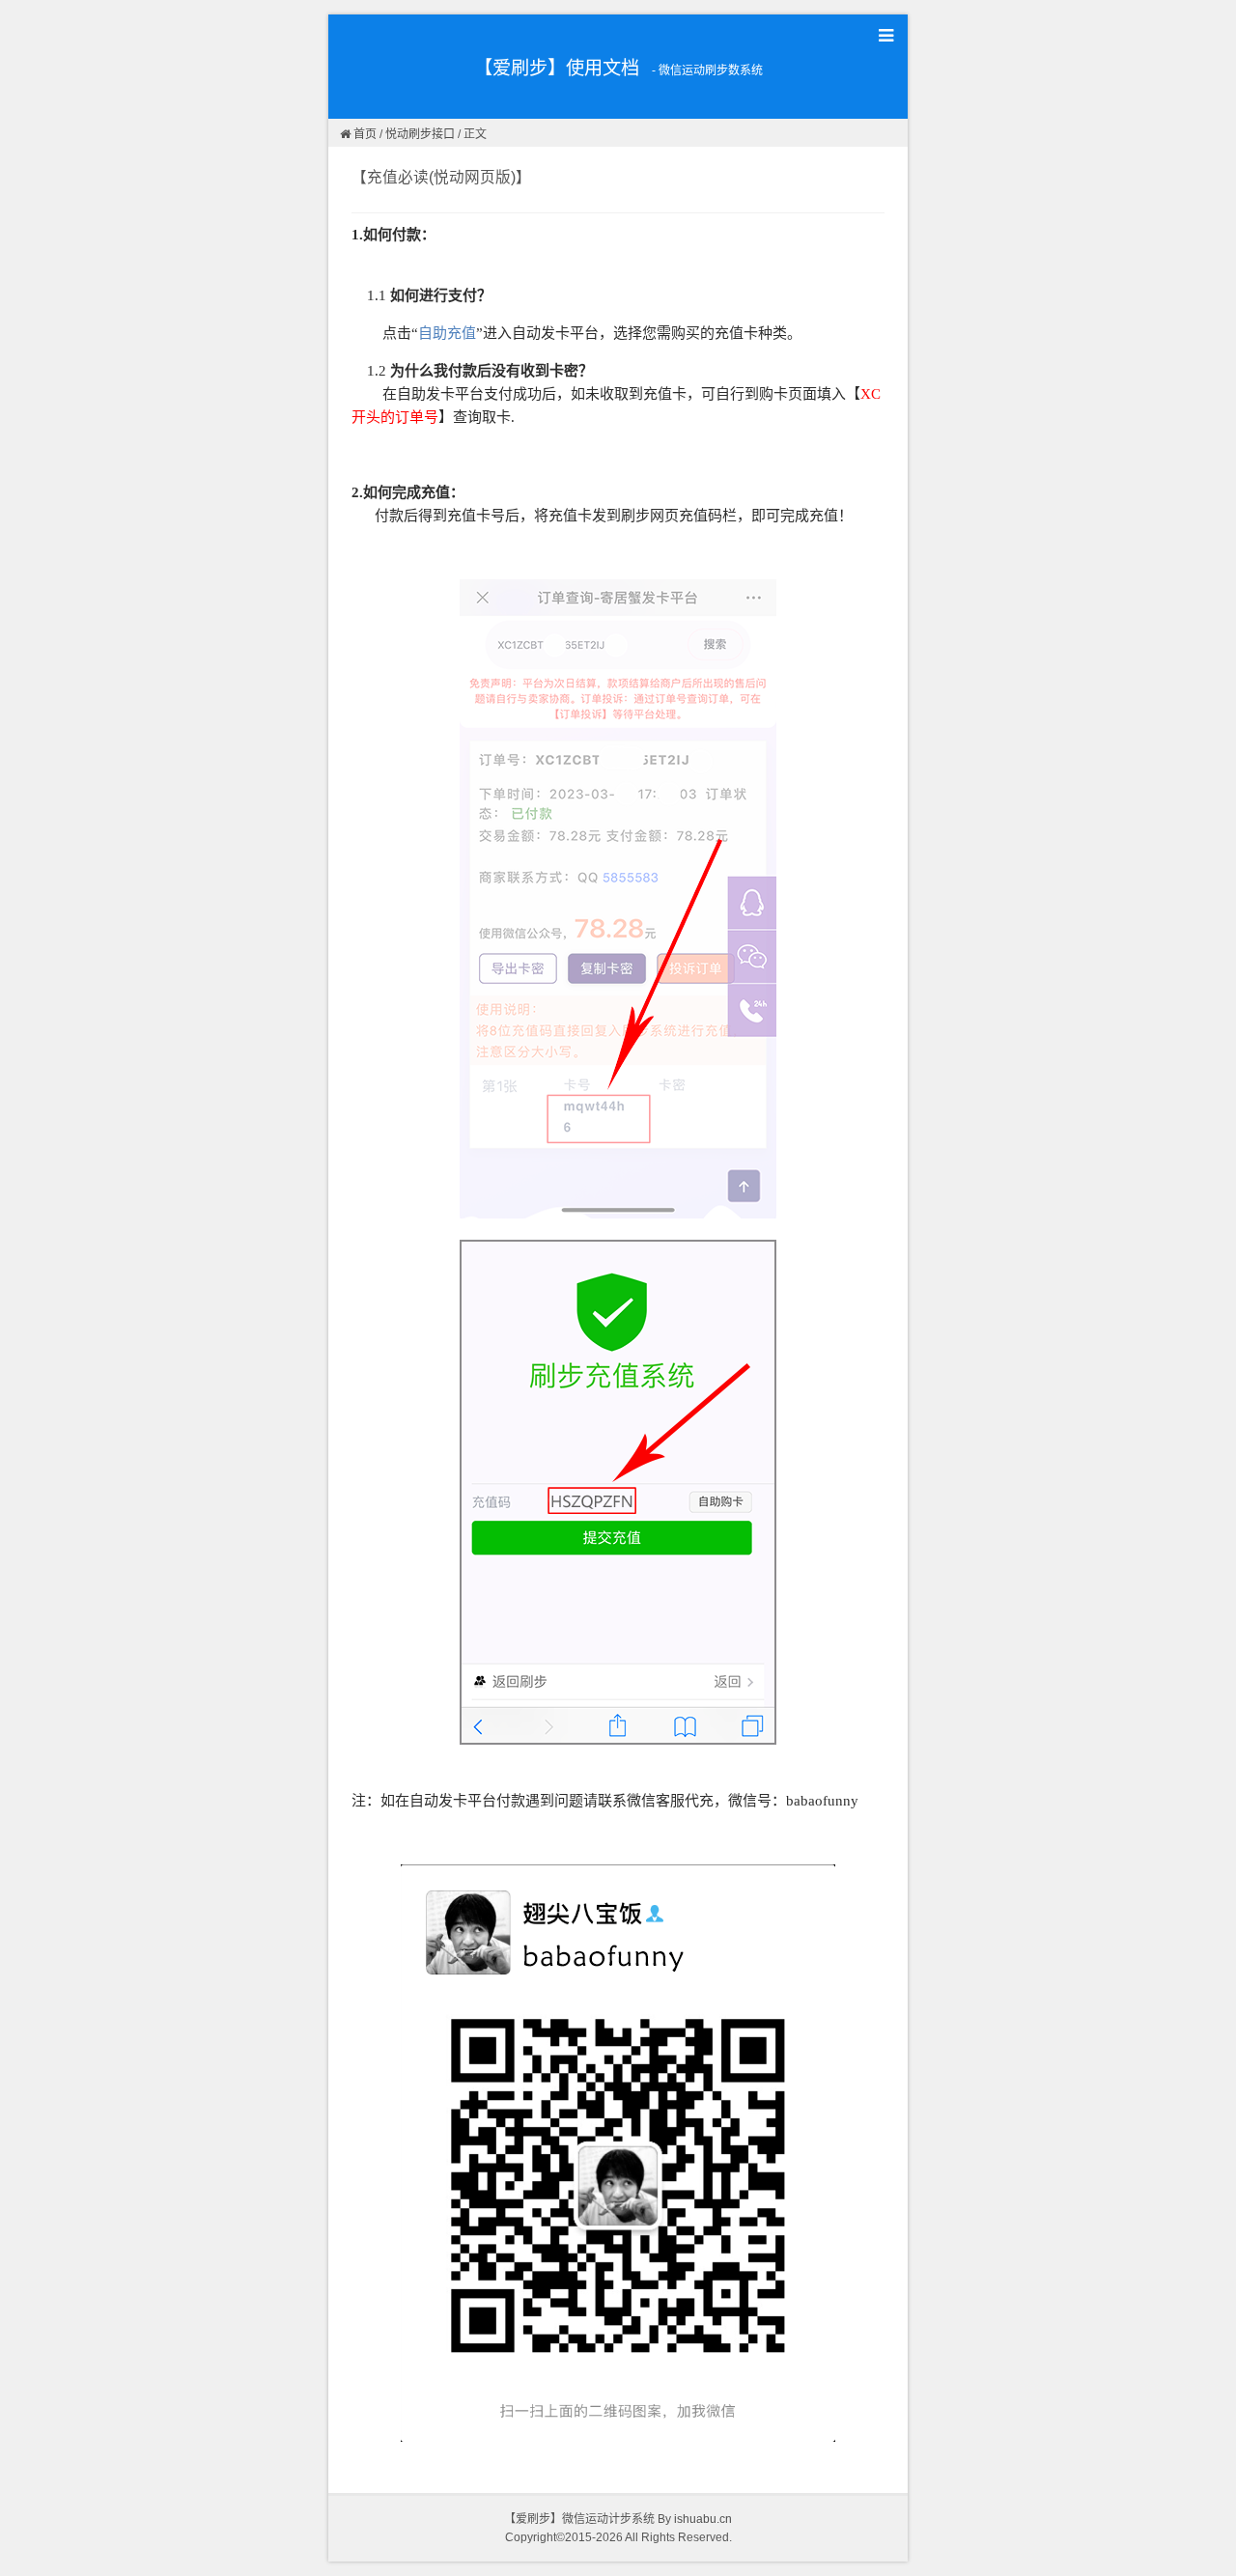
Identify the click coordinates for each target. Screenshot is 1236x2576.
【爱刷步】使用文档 (557, 68)
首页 (365, 134)
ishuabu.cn (703, 2519)
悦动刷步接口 (420, 134)
